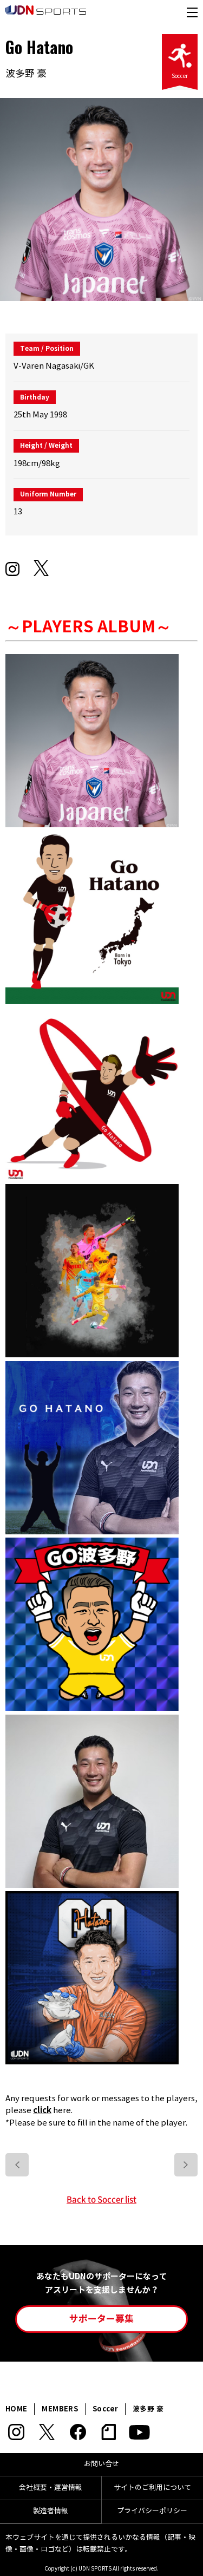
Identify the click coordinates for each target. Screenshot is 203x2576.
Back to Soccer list (101, 2199)
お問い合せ (101, 2464)
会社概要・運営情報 (51, 2488)
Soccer (180, 76)
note (109, 2432)
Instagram (16, 2432)
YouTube (139, 2432)
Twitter (47, 2432)
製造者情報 (51, 2511)
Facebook (78, 2432)
